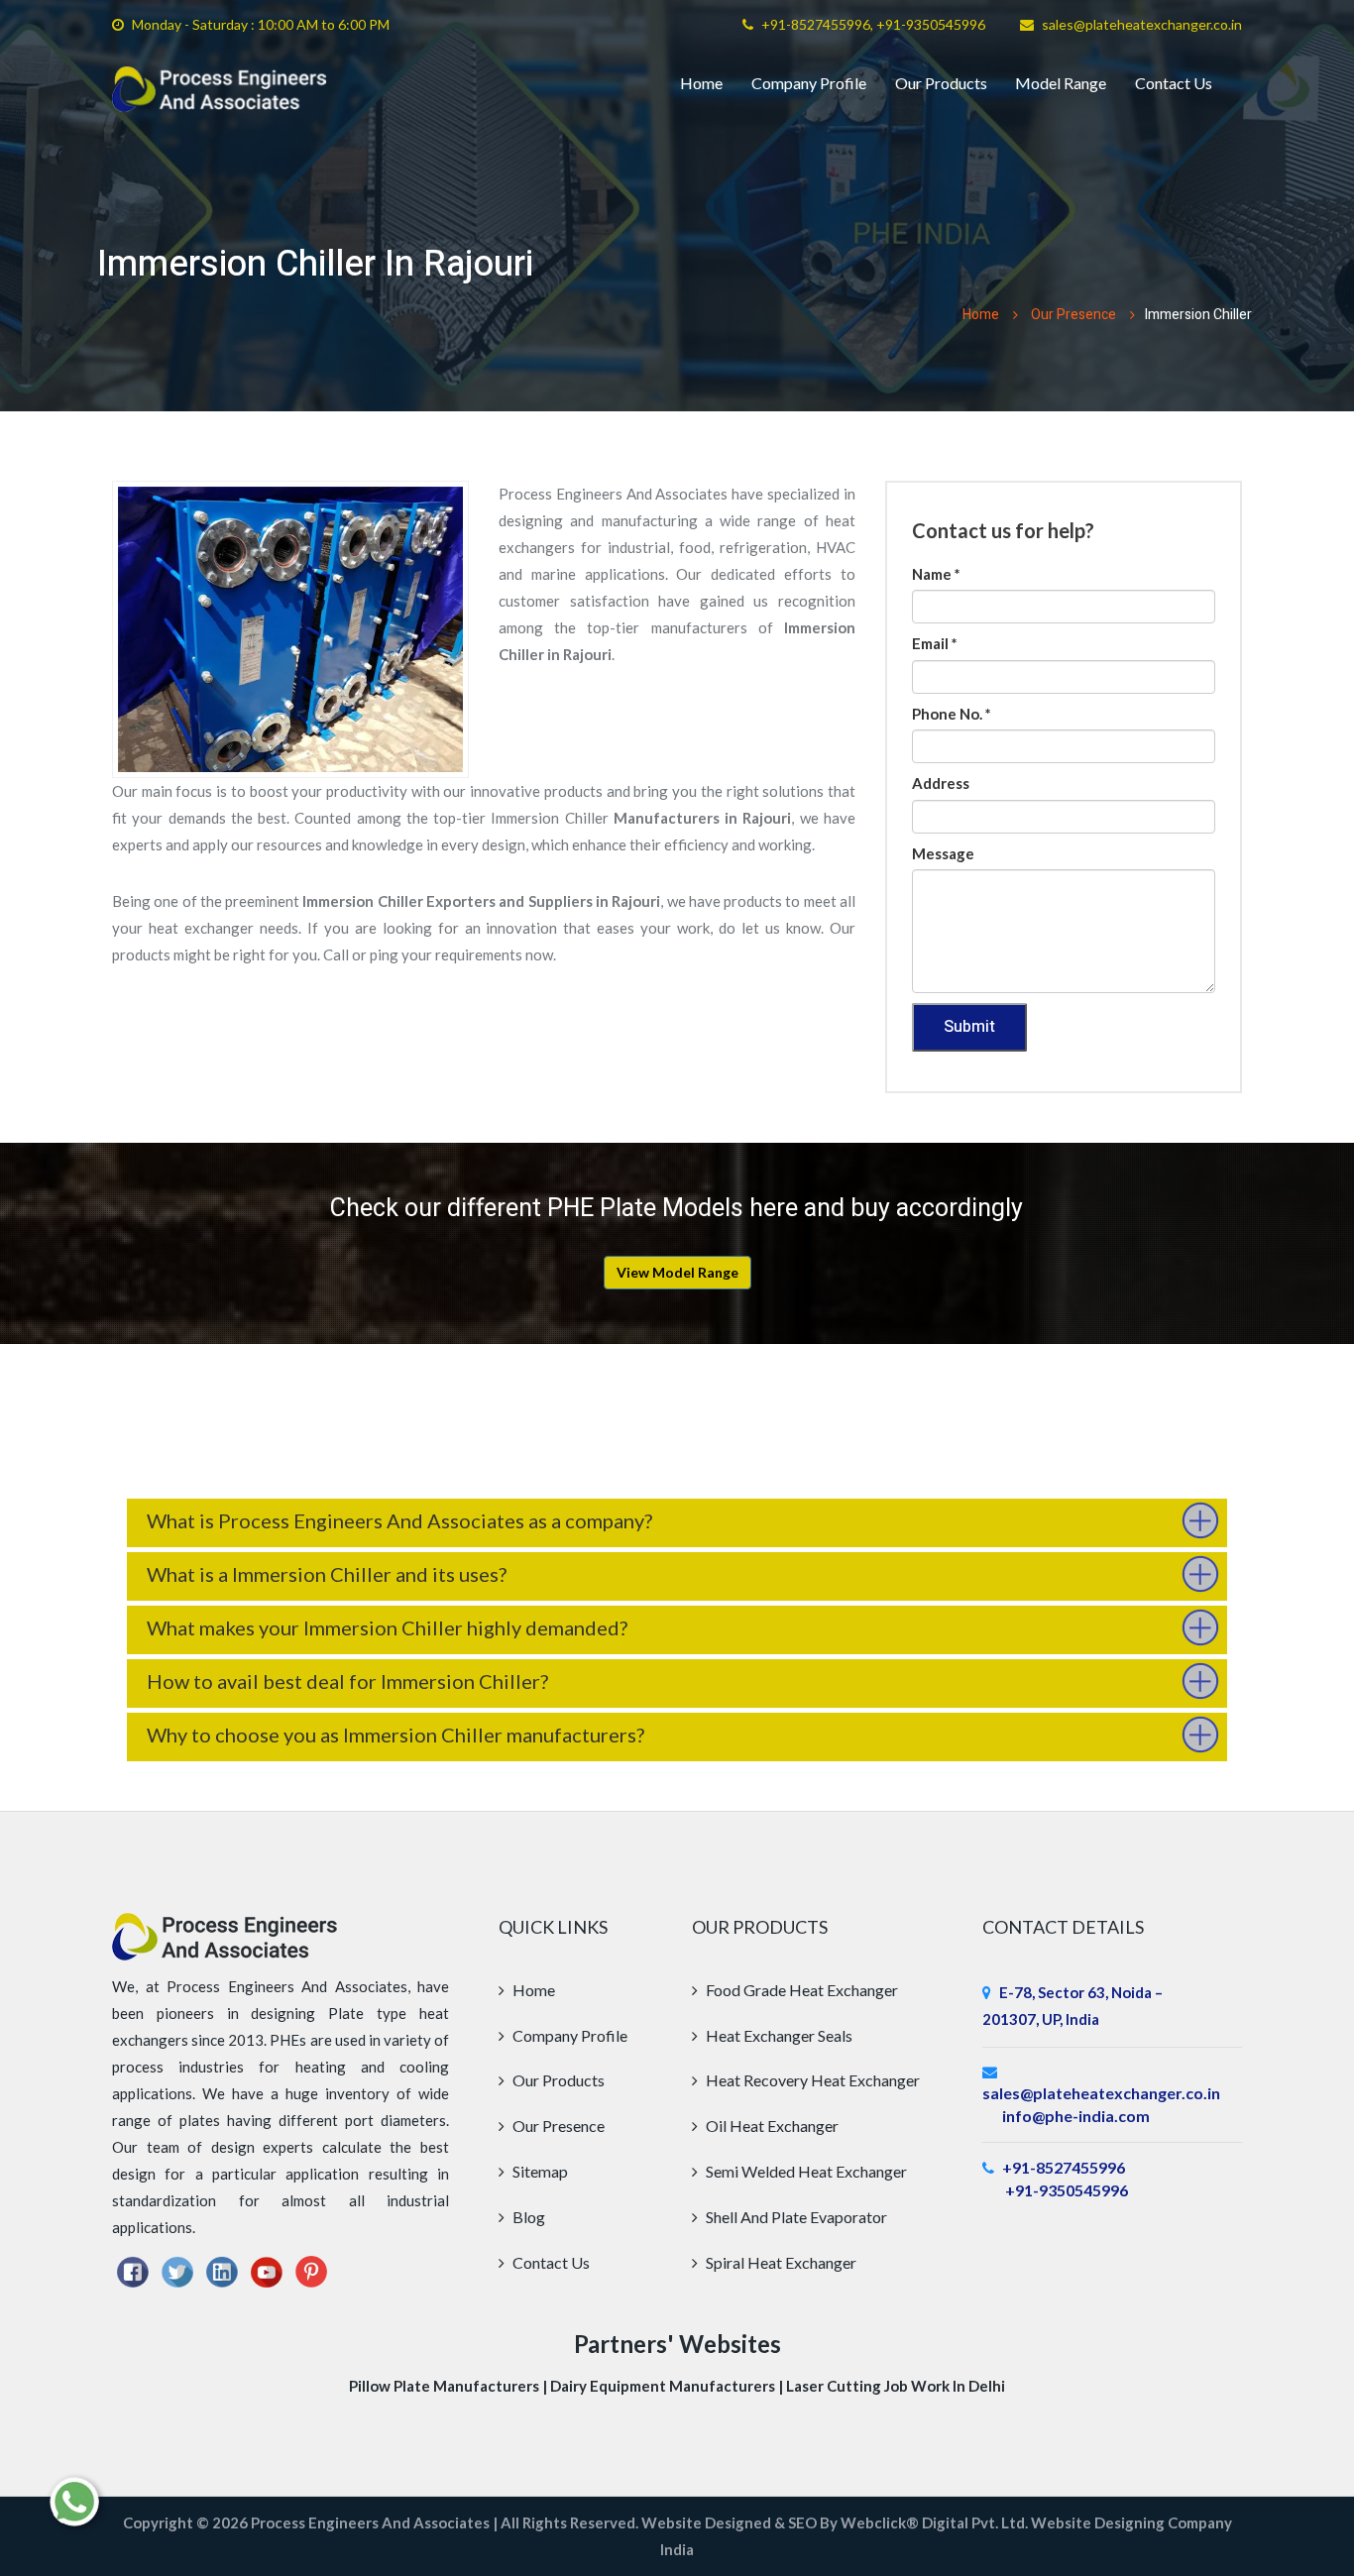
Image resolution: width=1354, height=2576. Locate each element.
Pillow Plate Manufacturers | (450, 2386)
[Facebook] (133, 2270)
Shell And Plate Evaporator (795, 2217)
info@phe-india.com (1076, 2116)
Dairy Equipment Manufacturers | (668, 2386)
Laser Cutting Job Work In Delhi (896, 2386)
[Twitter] (177, 2270)
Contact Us (1174, 83)
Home (701, 83)
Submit (969, 1027)
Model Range (1061, 83)
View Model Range (677, 1272)
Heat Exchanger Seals (778, 2035)
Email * (935, 643)
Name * (936, 574)
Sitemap (539, 2171)
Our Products (941, 83)
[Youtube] (267, 2270)
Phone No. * (952, 714)
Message (943, 853)
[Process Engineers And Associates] (220, 89)
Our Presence (1073, 315)
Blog (527, 2217)
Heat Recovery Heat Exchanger (811, 2080)
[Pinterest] (311, 2270)
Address (941, 783)
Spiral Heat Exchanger (780, 2262)
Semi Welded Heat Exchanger (805, 2171)
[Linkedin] (222, 2270)
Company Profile (809, 83)
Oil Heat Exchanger (771, 2126)
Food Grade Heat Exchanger (800, 1990)
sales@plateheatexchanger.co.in (1142, 24)
